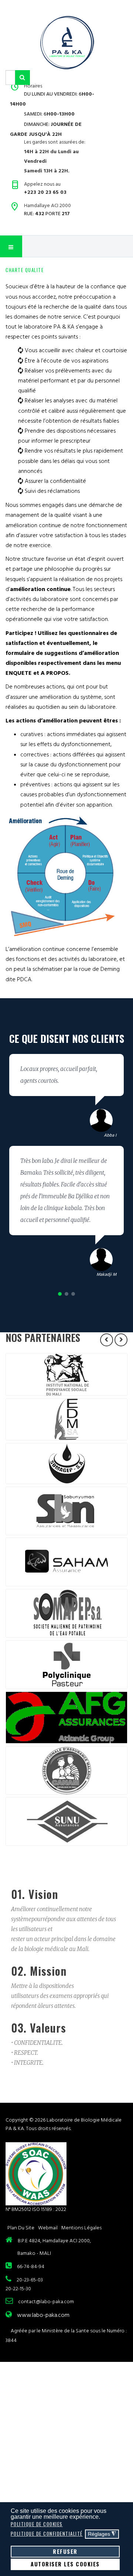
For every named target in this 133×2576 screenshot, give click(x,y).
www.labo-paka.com (43, 2315)
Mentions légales (81, 2228)
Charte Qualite (25, 270)
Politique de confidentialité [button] (47, 2534)
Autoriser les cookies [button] (65, 2564)
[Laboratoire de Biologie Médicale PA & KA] (67, 42)
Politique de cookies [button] (37, 2524)
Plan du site (21, 2228)
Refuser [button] (65, 2551)
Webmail (48, 2228)
